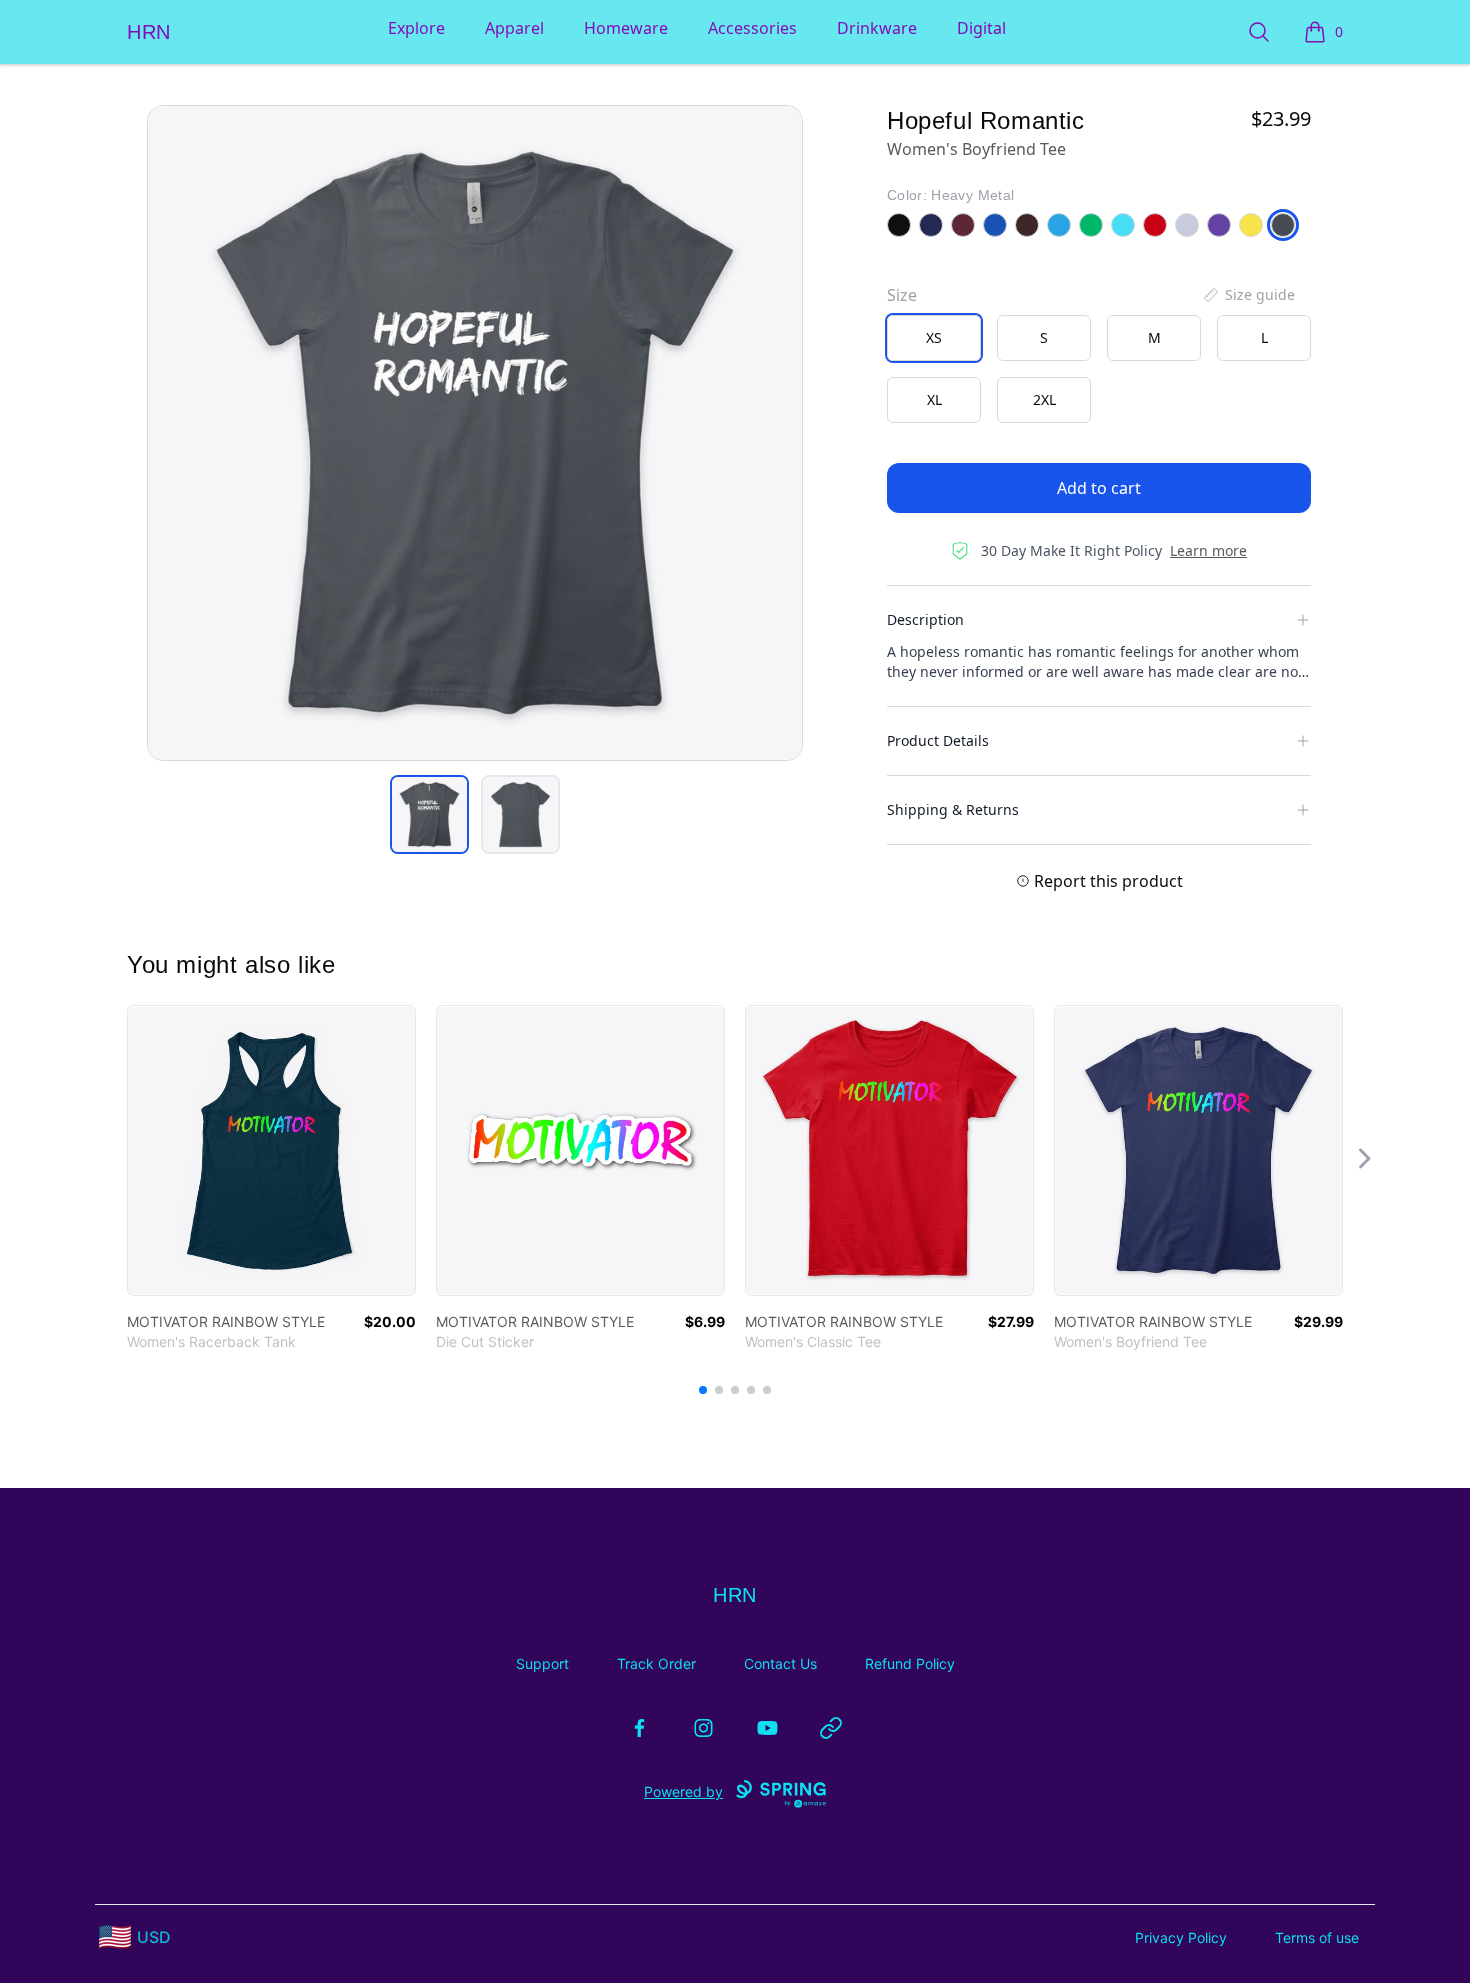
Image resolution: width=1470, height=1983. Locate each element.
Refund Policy (910, 1663)
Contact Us (780, 1663)
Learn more (1208, 550)
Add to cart (1099, 488)
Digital (981, 28)
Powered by (683, 1791)
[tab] (429, 814)
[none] (1248, 295)
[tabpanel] (475, 433)
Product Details (938, 740)
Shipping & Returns (953, 809)
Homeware (626, 28)
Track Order (656, 1663)
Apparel (514, 28)
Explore (416, 28)
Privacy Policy (1181, 1937)
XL (934, 399)
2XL (1044, 399)
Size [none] (902, 295)
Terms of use (1317, 1937)
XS (934, 337)
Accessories (752, 28)
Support (542, 1663)
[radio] (934, 338)
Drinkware (877, 28)
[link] (271, 1150)
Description (925, 619)
